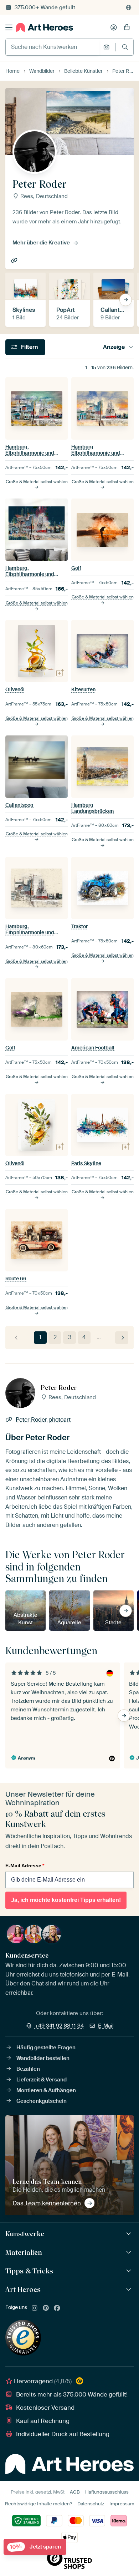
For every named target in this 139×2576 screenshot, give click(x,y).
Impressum (122, 2504)
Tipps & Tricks (29, 2271)
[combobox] (53, 47)
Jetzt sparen (35, 2547)
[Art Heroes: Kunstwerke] (130, 2234)
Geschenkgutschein (42, 2101)
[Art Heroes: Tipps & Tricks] (130, 2271)
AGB (75, 2492)
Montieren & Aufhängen (46, 2090)
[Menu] (9, 27)
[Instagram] (35, 2308)
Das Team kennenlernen (47, 2203)
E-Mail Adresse (25, 1866)
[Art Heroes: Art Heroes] (130, 2290)
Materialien (24, 2252)
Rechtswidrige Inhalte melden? (38, 2504)
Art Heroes (23, 2289)
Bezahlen (28, 2069)
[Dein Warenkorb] (127, 27)
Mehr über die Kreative (41, 243)
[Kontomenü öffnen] (114, 27)
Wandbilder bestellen (43, 2058)
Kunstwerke (25, 2234)
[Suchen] (125, 47)
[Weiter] (122, 1338)
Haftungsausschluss (107, 2492)
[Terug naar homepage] (45, 27)
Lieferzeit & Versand (42, 2080)
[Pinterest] (46, 2308)
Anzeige (114, 347)
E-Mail (106, 2026)
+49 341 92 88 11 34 (59, 2026)
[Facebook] (57, 2308)
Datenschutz (91, 2504)
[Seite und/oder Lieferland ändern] (129, 7)
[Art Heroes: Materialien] (130, 2253)
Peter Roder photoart (15, 261)
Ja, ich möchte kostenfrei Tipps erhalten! (66, 1900)
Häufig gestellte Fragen (46, 2048)
